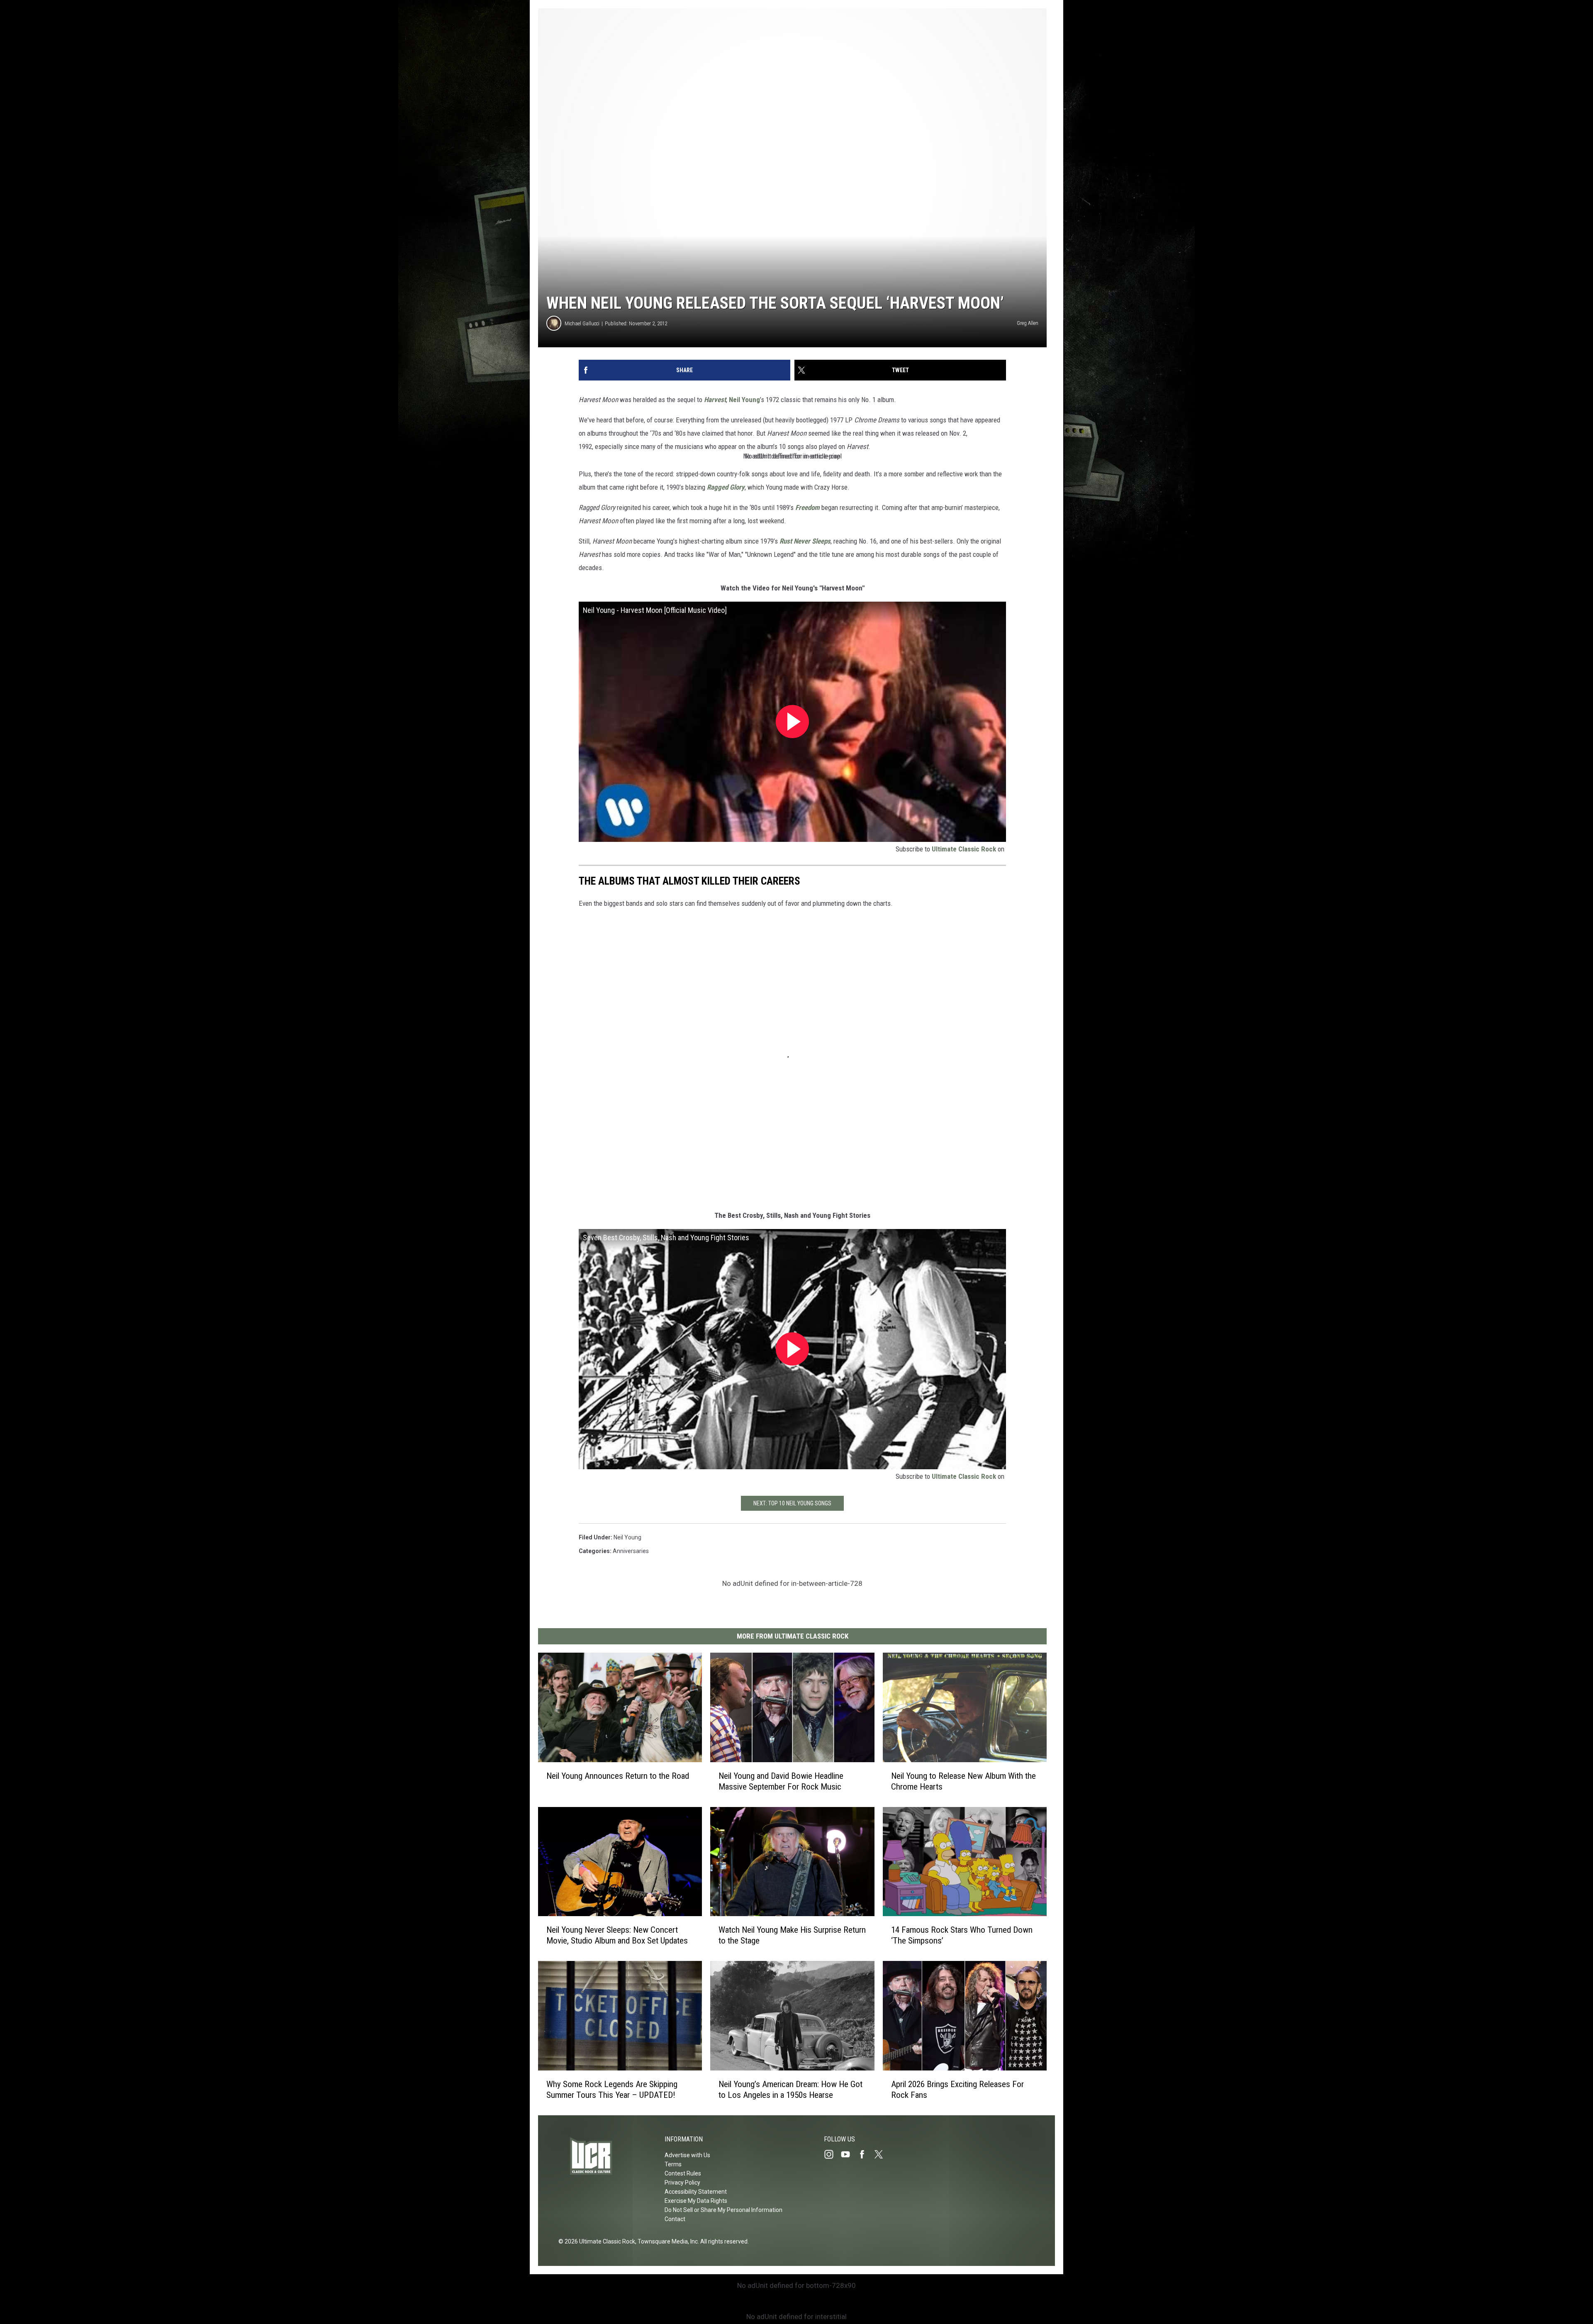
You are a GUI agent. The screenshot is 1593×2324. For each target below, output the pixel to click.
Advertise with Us (687, 2155)
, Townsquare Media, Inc (666, 2241)
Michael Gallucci (582, 323)
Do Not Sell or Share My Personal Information (723, 2210)
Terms (673, 2164)
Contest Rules (683, 2173)
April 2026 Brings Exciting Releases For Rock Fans (957, 2090)
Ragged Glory (726, 487)
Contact (675, 2219)
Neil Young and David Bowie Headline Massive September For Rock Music (781, 1781)
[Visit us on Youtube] (849, 2154)
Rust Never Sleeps (805, 541)
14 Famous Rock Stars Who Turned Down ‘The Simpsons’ (962, 1935)
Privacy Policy (682, 2183)
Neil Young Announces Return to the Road (618, 1776)
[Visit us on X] (882, 2154)
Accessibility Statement (696, 2192)
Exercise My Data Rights (696, 2201)
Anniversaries (631, 1551)
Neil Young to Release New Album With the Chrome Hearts (963, 1781)
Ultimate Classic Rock (964, 849)
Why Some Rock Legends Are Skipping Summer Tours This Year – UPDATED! (612, 2090)
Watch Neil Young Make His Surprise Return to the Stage (792, 1935)
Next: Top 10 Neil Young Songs (792, 1503)
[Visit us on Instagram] (832, 2154)
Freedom (807, 507)
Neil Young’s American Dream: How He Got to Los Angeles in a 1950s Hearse (790, 2090)
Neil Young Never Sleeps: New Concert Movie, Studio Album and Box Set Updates (617, 1935)
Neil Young (744, 400)
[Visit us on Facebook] (865, 2154)
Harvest (715, 400)
